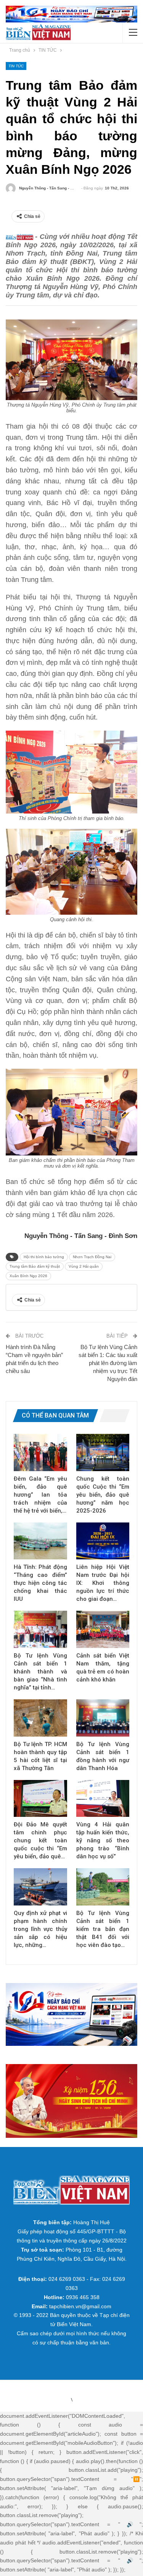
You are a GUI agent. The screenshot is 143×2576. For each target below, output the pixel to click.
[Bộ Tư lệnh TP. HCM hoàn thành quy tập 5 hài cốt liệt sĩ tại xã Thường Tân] (40, 1718)
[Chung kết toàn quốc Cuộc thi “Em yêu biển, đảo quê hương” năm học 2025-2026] (103, 1452)
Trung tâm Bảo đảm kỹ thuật (35, 1266)
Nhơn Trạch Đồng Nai (92, 1257)
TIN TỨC (16, 66)
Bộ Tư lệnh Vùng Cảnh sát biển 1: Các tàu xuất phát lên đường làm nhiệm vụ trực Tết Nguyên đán (108, 1363)
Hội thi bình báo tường (44, 1257)
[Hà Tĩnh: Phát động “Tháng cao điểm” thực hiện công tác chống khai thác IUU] (40, 1541)
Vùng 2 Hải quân (84, 1266)
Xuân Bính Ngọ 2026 (28, 1276)
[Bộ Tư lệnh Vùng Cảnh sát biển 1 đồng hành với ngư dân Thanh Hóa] (103, 1718)
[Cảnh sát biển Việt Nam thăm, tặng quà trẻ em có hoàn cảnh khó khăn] (103, 1629)
